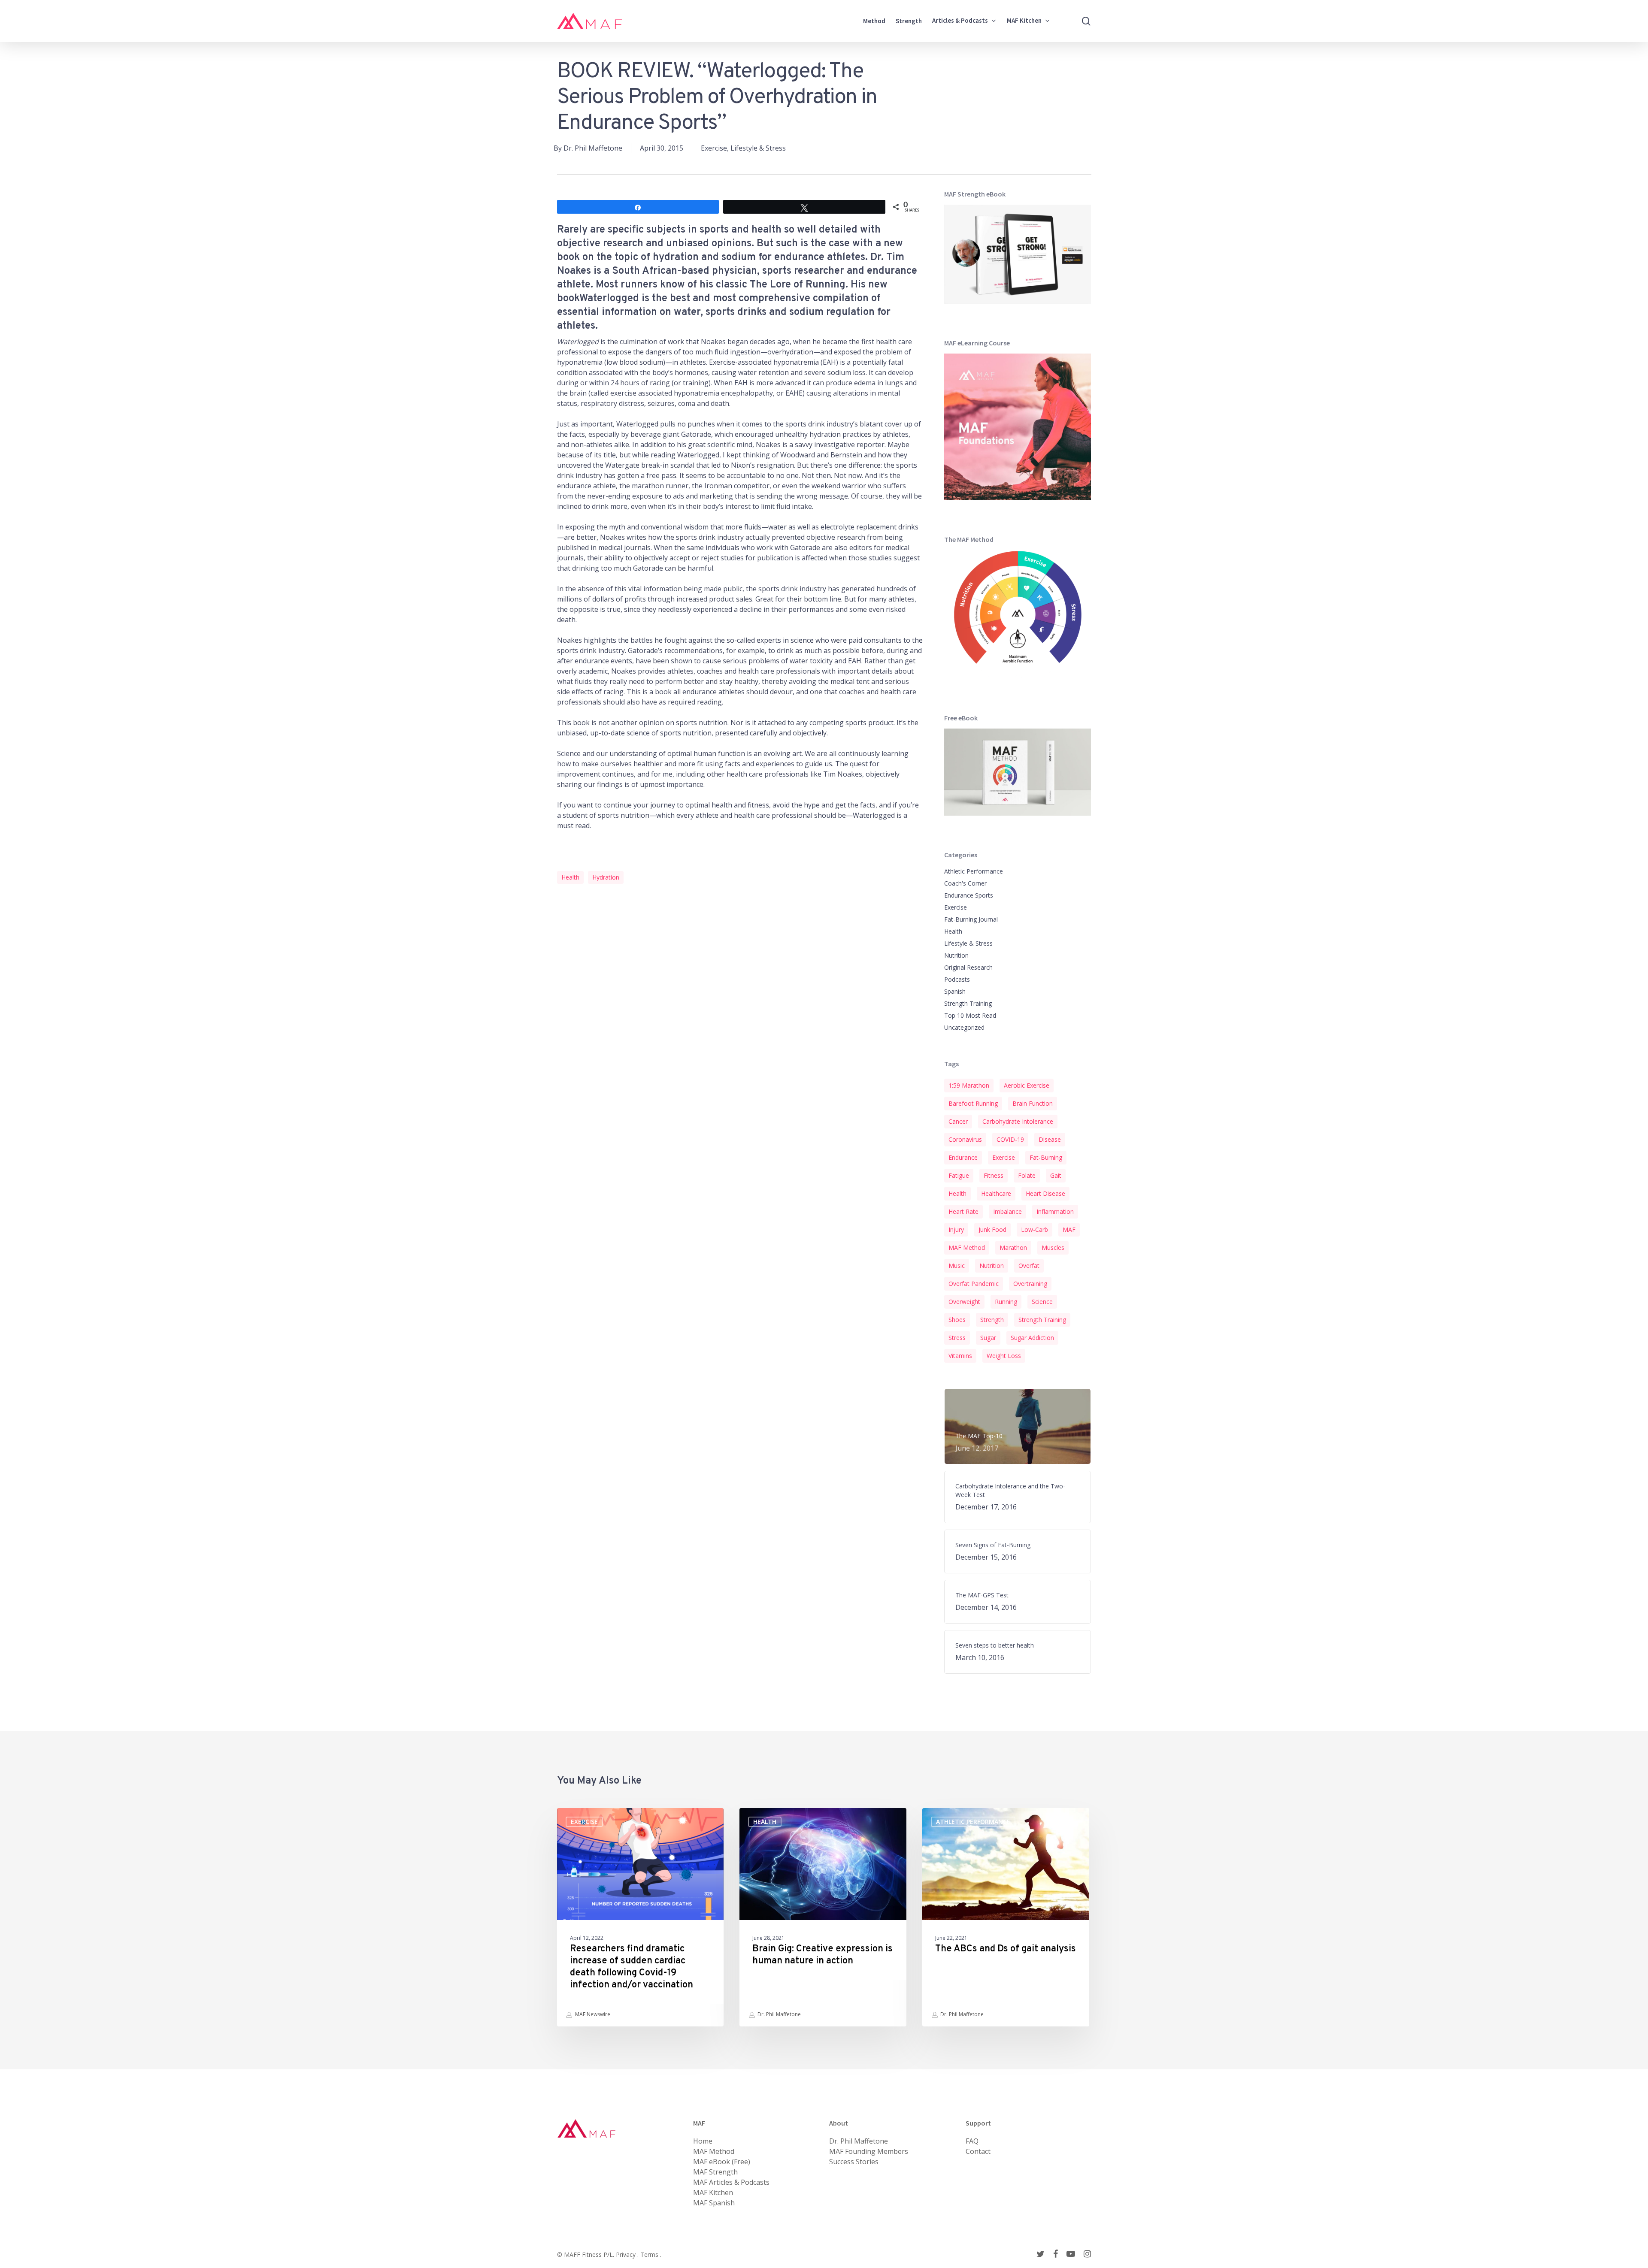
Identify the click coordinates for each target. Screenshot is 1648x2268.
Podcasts (957, 979)
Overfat (1029, 1266)
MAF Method (967, 1247)
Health (953, 931)
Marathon (1013, 1247)
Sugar (988, 1338)
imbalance (1007, 1211)
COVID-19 (1010, 1139)
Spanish (955, 991)
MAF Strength (715, 2172)
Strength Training (968, 1003)
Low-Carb (1035, 1229)
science (1042, 1302)
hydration (606, 877)
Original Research (968, 967)
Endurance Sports (969, 895)
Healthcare (996, 1193)
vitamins (960, 1356)
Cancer (958, 1121)
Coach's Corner (965, 883)
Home (703, 2141)
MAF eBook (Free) (722, 2162)
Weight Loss (1004, 1356)
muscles (1053, 1247)
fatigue (959, 1175)
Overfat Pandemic (974, 1284)
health (570, 877)
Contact (978, 2151)
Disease (1050, 1139)
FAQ (972, 2141)
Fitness (994, 1175)
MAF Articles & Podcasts (731, 2182)
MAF (1069, 1229)
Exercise (714, 148)
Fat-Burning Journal (971, 919)
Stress (957, 1338)
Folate (1027, 1175)
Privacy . (628, 2254)
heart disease (1045, 1193)
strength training (1042, 1320)
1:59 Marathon (969, 1085)
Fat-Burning (1046, 1157)
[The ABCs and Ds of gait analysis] (1006, 1917)
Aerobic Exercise (1027, 1085)
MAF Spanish (714, 2203)
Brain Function (1033, 1103)
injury (956, 1229)
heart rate (963, 1211)
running (1006, 1302)
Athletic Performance (974, 871)
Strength (992, 1320)
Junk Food (992, 1229)
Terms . (651, 2254)
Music (957, 1266)
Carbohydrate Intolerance (1018, 1121)
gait (1056, 1175)
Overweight (964, 1302)
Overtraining (1030, 1284)
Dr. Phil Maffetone (593, 148)
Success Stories (854, 2162)
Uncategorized (964, 1027)
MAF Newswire (592, 2014)
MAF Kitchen (713, 2192)
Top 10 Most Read (970, 1015)
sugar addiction (1032, 1338)
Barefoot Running (973, 1103)
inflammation (1055, 1211)
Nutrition (956, 955)
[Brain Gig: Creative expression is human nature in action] (823, 1917)
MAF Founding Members (869, 2151)
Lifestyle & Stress (758, 148)
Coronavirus (965, 1139)
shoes (957, 1320)
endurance (963, 1157)
